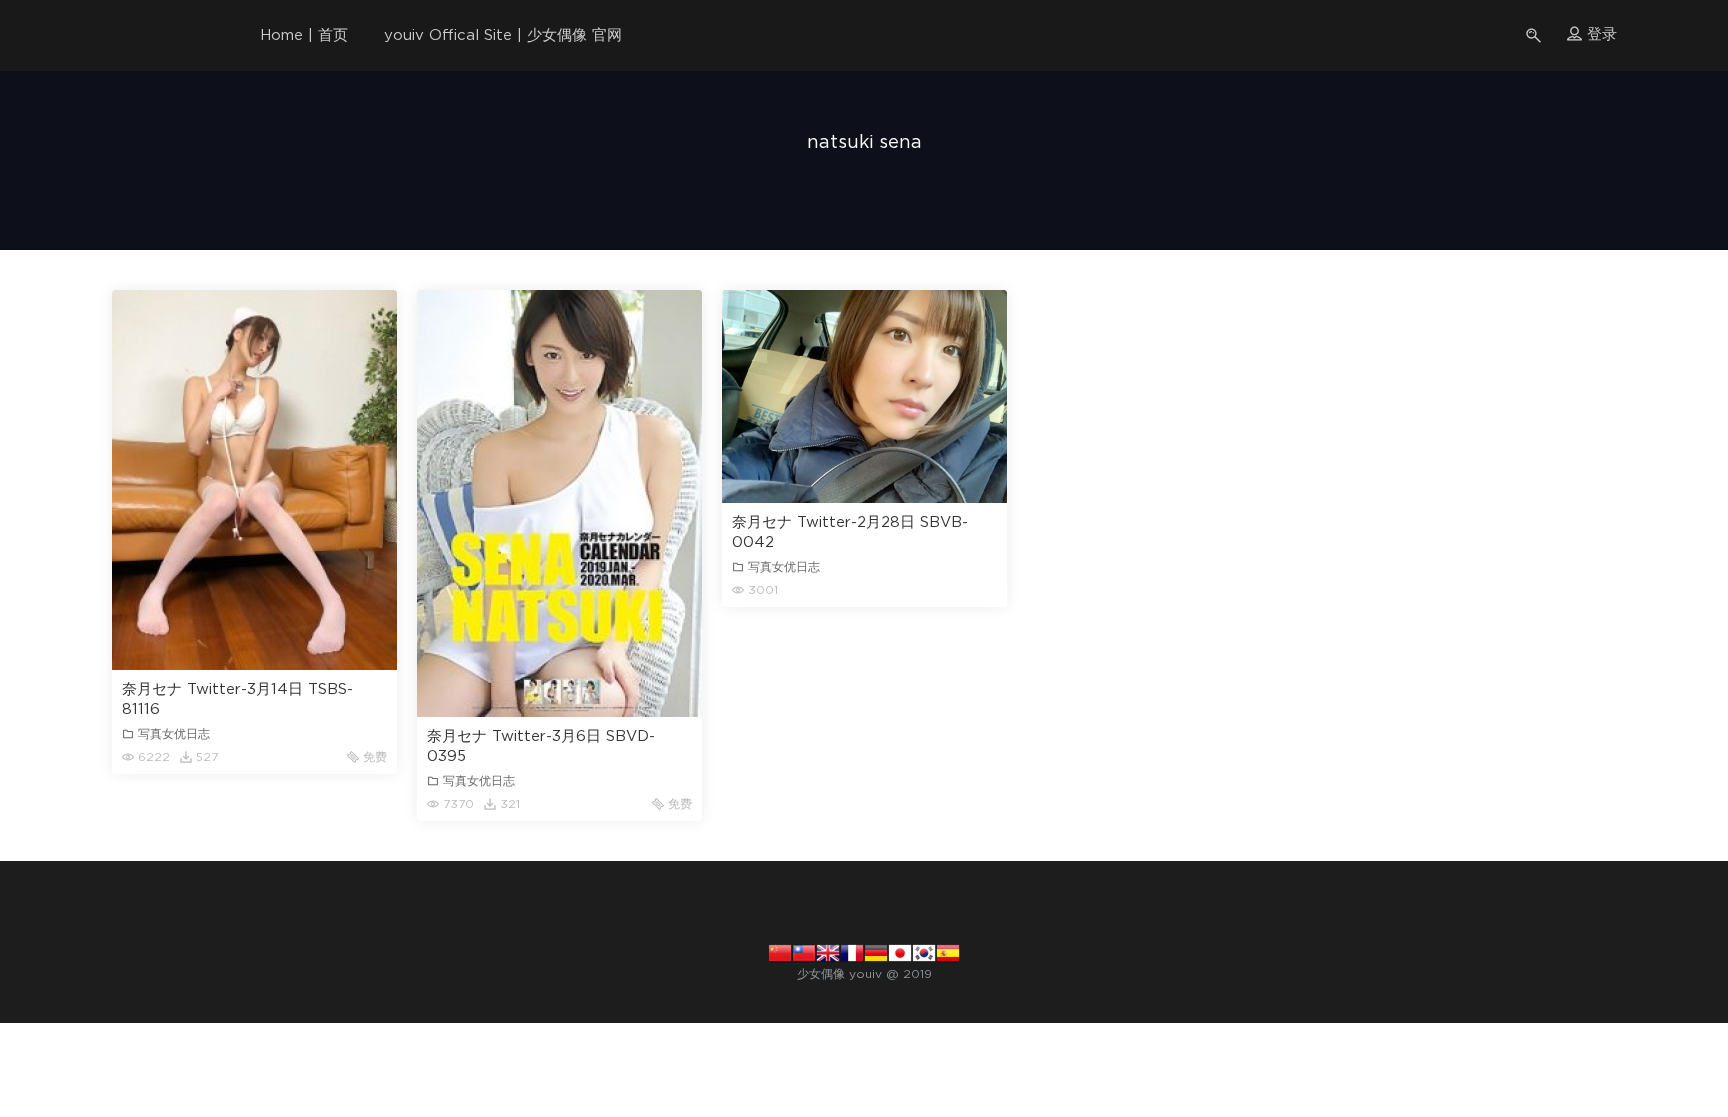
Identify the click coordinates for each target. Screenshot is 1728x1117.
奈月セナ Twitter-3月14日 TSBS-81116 (237, 699)
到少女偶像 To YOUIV (147, 35)
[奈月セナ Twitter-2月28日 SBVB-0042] (864, 396)
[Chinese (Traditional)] (804, 952)
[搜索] (1535, 35)
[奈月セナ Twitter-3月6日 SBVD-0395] (559, 503)
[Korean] (924, 952)
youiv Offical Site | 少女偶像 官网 (503, 35)
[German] (876, 952)
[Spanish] (948, 952)
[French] (852, 952)
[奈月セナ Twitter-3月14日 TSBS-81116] (254, 480)
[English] (828, 952)
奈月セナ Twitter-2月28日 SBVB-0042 (850, 532)
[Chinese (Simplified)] (780, 952)
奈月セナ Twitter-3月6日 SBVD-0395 (541, 746)
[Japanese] (900, 952)
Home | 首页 (304, 35)
